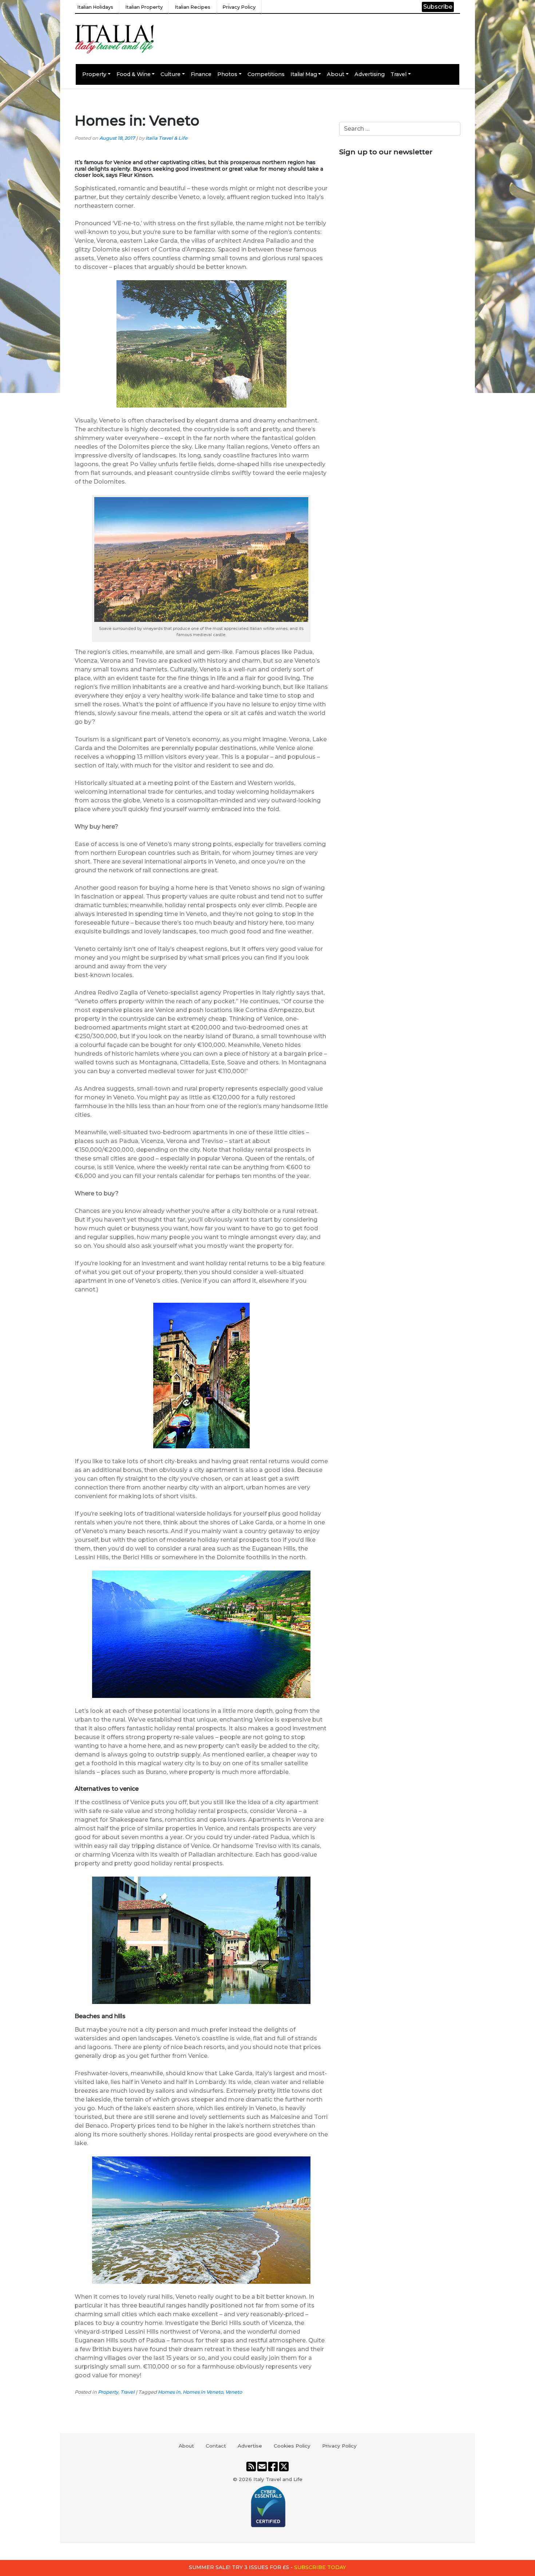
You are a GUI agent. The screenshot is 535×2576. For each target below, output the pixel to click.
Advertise (250, 2446)
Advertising (370, 74)
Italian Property (144, 7)
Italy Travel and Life (278, 2479)
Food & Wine (134, 74)
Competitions (266, 74)
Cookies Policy (292, 2446)
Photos (227, 74)
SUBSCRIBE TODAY (320, 2567)
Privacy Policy (239, 7)
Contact (216, 2446)
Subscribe (438, 7)
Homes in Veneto (203, 2392)
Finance (201, 74)
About (336, 74)
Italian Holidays (95, 7)
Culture (171, 74)
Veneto (234, 2392)
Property (94, 74)
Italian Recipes (193, 7)
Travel (399, 74)
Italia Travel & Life (167, 138)
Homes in (169, 2392)
